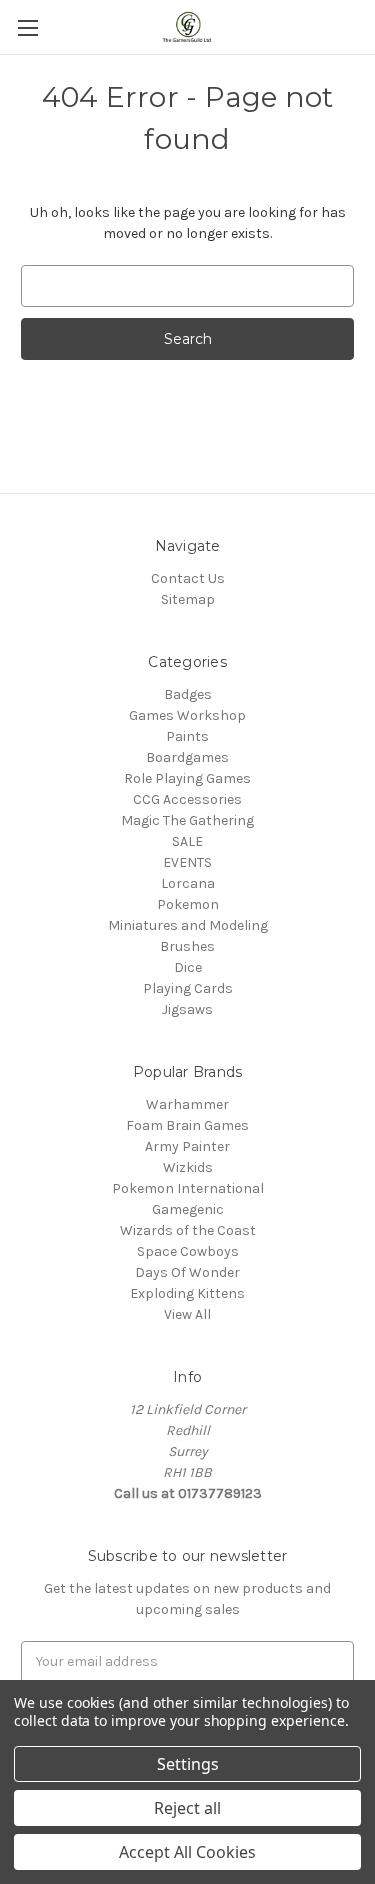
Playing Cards (188, 988)
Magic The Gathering (187, 820)
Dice (188, 967)
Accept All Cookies (187, 1852)
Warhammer (187, 1104)
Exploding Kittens (187, 1293)
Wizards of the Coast (188, 1230)
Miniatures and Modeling (188, 925)
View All (187, 1314)
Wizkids (188, 1167)
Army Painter (187, 1146)
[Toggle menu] (27, 27)
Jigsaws (187, 1009)
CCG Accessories (187, 799)
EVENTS (187, 862)
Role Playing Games (187, 778)
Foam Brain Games (187, 1125)
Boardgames (187, 757)
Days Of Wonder (187, 1272)
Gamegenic (188, 1209)
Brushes (187, 946)
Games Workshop (187, 715)
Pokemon (188, 904)
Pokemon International (188, 1188)
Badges (188, 694)
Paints (187, 736)
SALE (187, 841)
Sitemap (188, 599)
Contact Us (188, 578)
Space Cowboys (188, 1251)
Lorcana (188, 883)
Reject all (187, 1808)
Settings (188, 1764)
